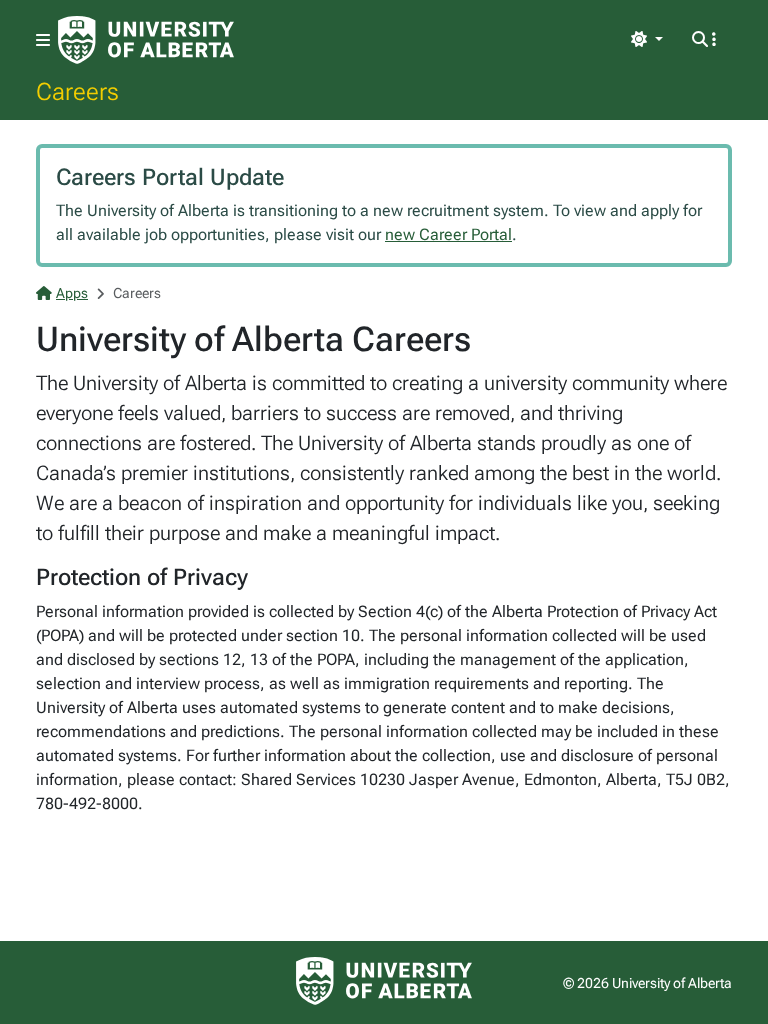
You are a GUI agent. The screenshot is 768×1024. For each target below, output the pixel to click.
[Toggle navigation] (43, 40)
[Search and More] (704, 40)
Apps (72, 293)
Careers (77, 91)
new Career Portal (448, 234)
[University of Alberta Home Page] (146, 40)
